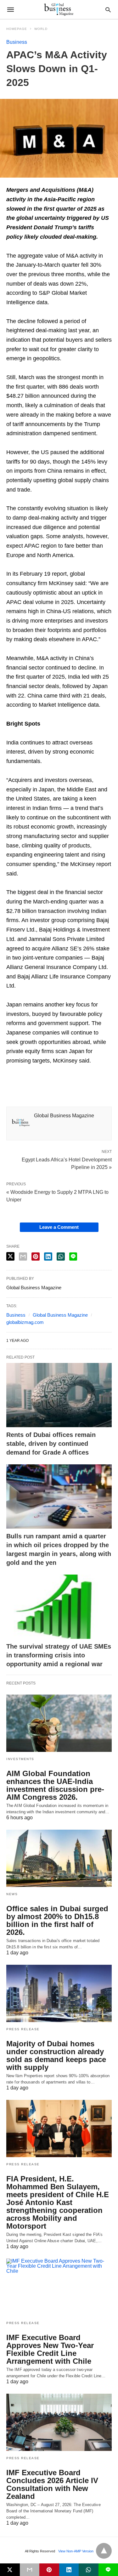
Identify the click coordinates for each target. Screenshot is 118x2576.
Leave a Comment (59, 1227)
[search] (108, 10)
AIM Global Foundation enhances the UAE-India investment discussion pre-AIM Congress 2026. (55, 1785)
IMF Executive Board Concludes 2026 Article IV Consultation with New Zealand (52, 2484)
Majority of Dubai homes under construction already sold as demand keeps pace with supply (56, 2055)
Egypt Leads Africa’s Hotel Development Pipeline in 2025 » (67, 1163)
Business (17, 42)
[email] (30, 2570)
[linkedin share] (48, 1257)
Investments (20, 1759)
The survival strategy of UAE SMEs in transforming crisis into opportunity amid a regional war (59, 1655)
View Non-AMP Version (76, 2551)
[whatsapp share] (61, 1257)
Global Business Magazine (60, 1315)
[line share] (73, 1257)
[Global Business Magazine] (59, 9)
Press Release (23, 2029)
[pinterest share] (36, 1257)
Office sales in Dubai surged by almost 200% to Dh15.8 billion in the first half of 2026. (57, 1920)
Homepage (17, 29)
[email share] (23, 1257)
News (12, 1894)
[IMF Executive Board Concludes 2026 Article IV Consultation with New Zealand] (59, 2422)
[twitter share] (10, 1256)
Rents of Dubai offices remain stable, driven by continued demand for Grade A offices (51, 1444)
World (41, 29)
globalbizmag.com (25, 1322)
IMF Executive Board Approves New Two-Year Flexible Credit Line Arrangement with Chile (50, 2349)
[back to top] (104, 2551)
